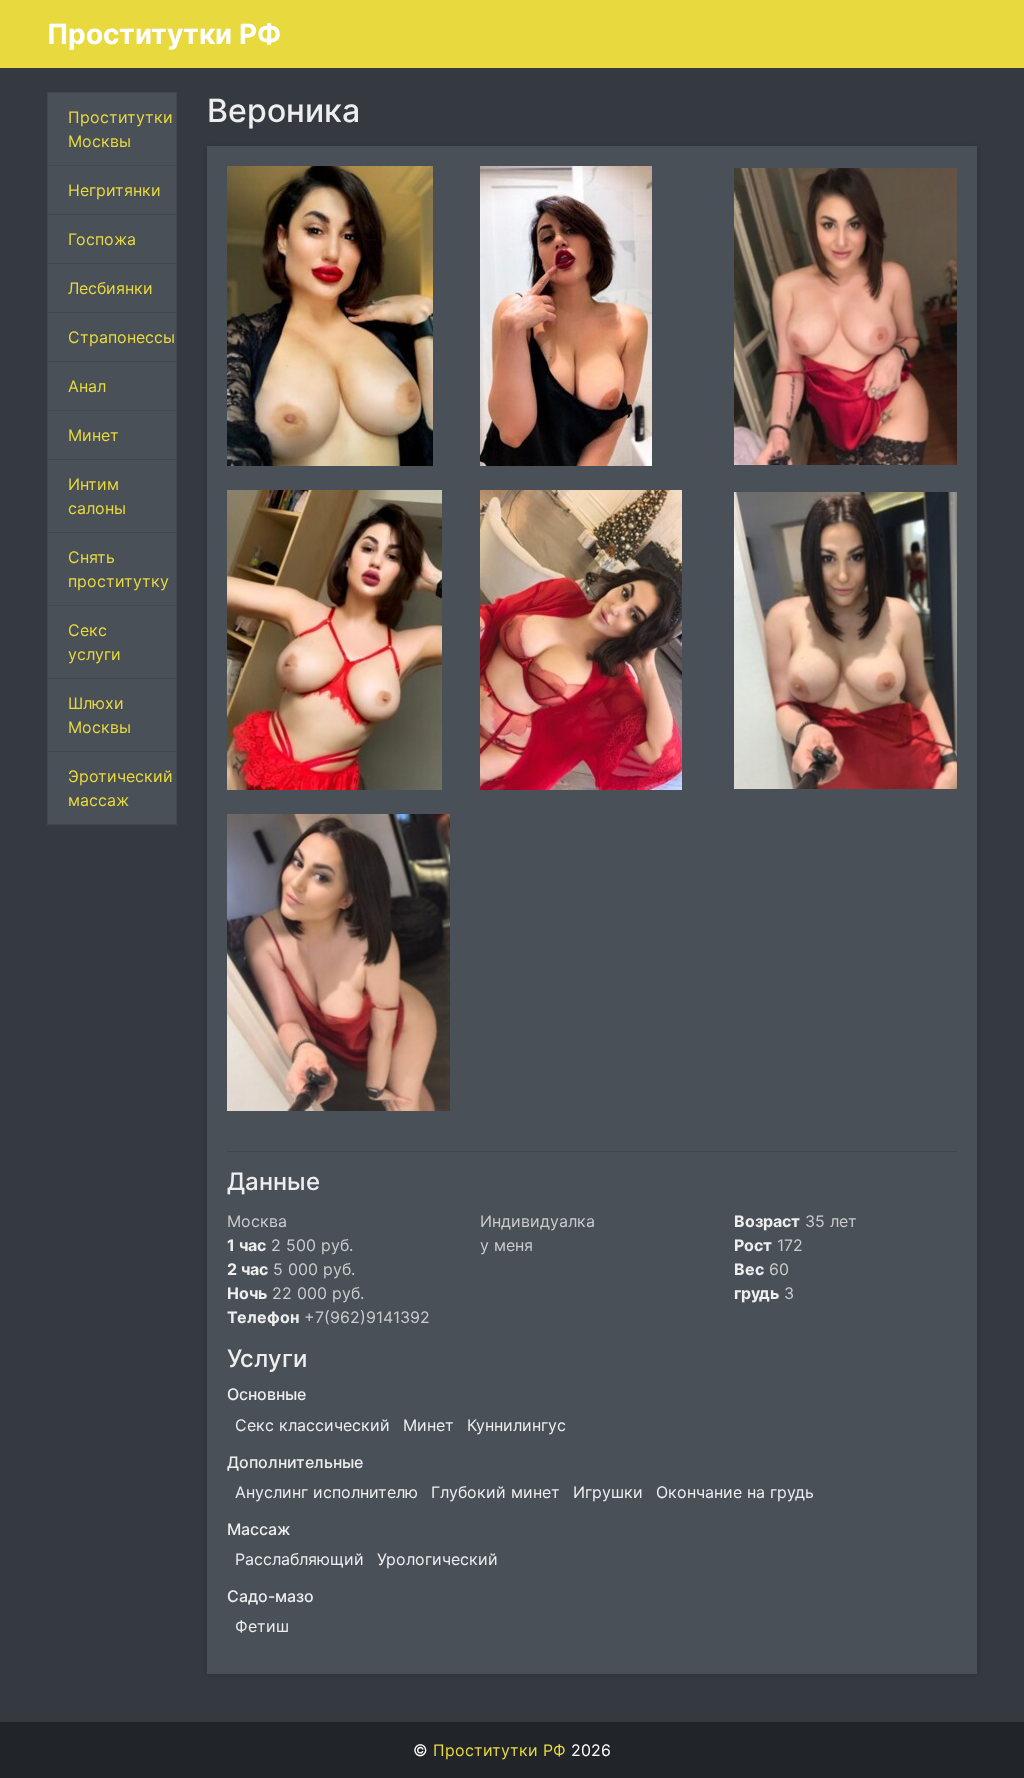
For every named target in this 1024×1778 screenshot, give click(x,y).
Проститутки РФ (164, 34)
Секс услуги (94, 642)
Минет (93, 435)
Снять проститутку (118, 569)
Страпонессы (121, 337)
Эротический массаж (120, 788)
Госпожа (102, 239)
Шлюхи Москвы (99, 715)
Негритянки (114, 190)
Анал (87, 386)
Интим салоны (97, 496)
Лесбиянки (110, 288)
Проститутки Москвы (120, 129)
